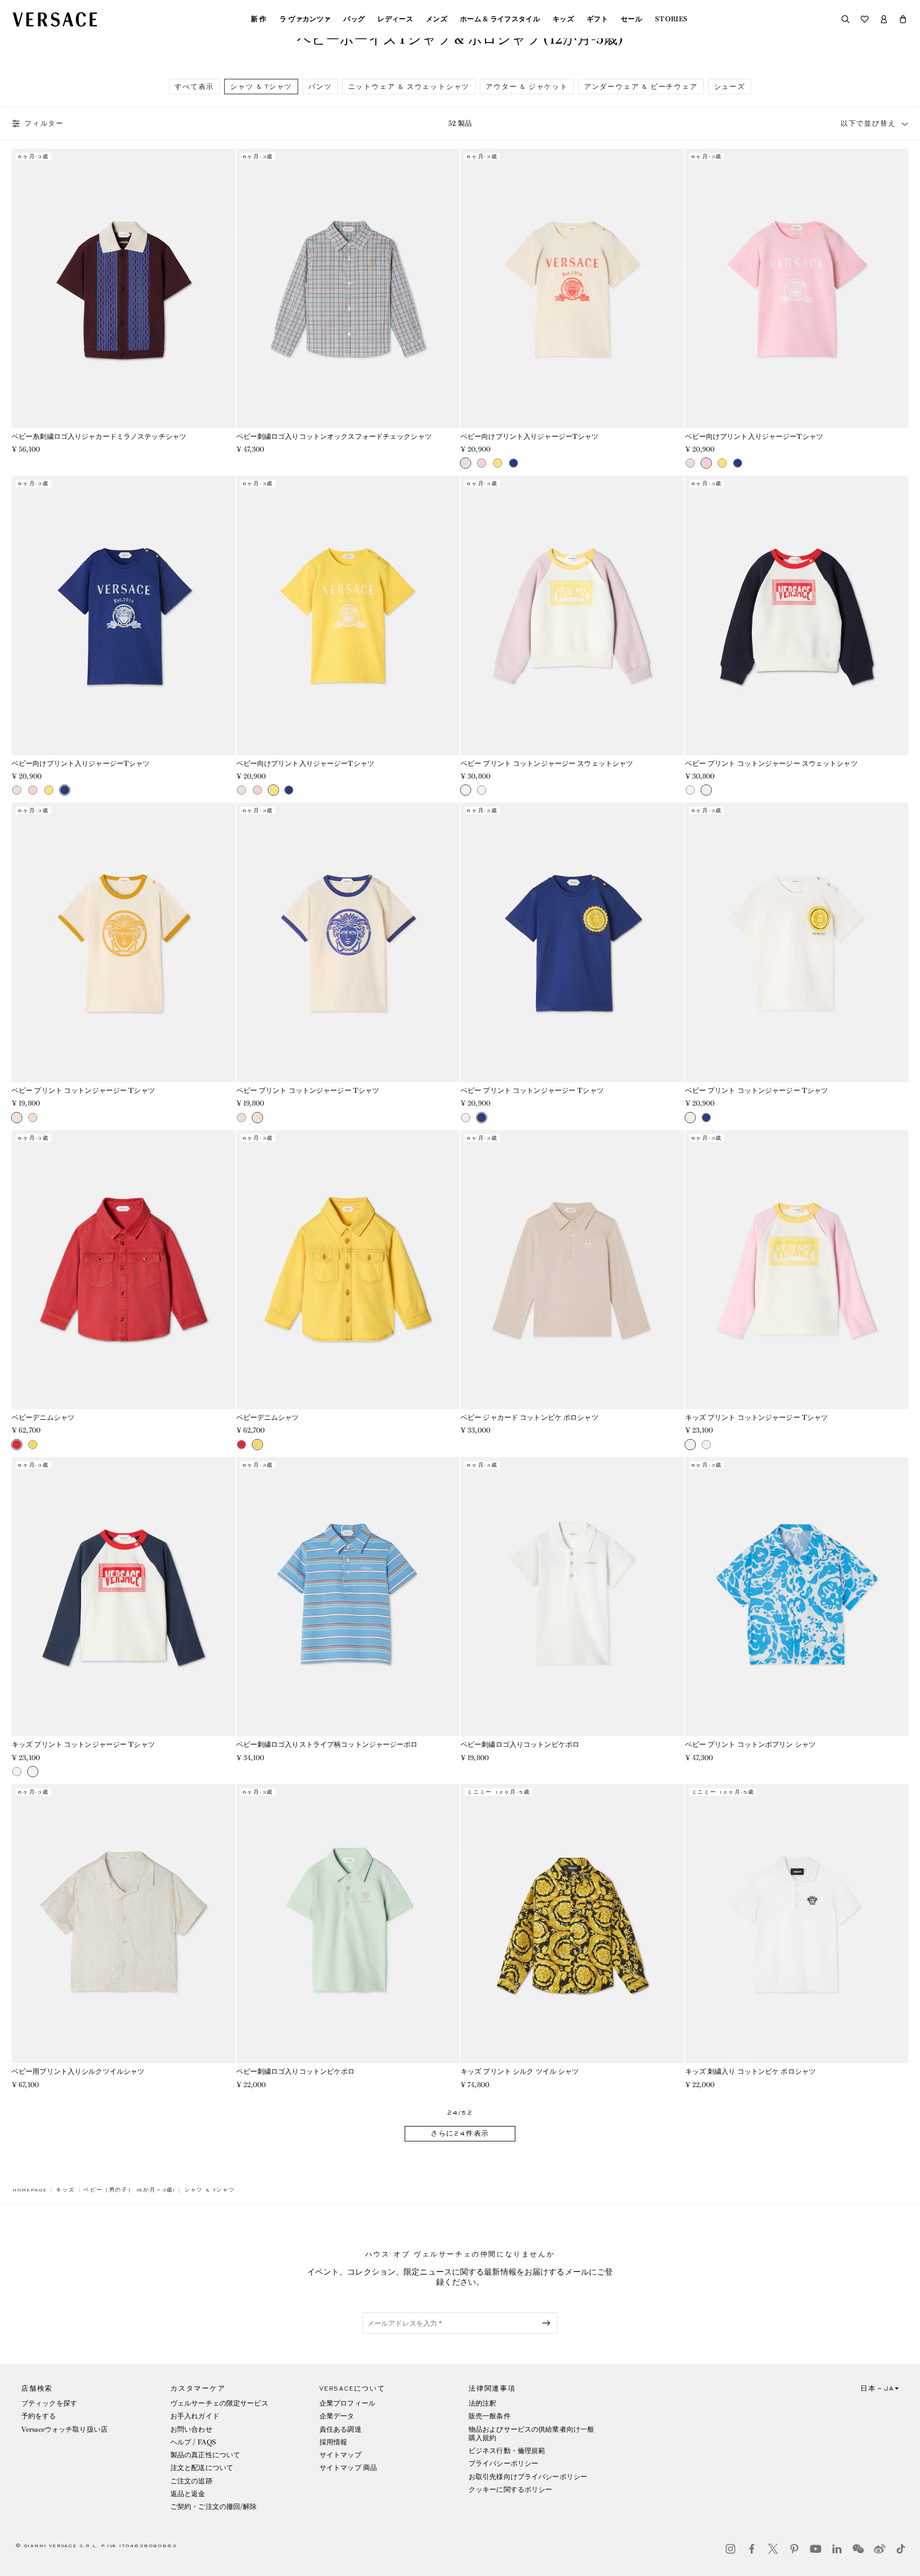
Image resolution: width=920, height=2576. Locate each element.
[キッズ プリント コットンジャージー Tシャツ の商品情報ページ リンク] (797, 1270)
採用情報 (333, 2442)
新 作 (259, 19)
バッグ (354, 19)
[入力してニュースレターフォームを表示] (548, 2323)
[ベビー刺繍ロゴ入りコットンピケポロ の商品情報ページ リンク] (572, 1597)
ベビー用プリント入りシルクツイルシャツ (78, 2071)
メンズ (437, 19)
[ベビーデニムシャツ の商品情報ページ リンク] (124, 1270)
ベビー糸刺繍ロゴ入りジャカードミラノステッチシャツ (99, 436)
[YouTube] (816, 2549)
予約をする (39, 2416)
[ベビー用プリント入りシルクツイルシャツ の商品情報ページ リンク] (124, 1924)
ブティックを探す (49, 2403)
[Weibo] (880, 2549)
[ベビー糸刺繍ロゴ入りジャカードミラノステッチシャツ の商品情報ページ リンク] (124, 288)
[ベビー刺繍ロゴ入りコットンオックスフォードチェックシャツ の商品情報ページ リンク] (348, 288)
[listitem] (194, 87)
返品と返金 (188, 2494)
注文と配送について (202, 2468)
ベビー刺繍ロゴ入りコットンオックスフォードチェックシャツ (334, 436)
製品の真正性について (205, 2455)
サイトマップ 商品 (348, 2468)
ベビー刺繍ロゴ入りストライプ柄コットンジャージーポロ (327, 1744)
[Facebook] (752, 2549)
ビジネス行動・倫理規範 (507, 2451)
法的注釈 (482, 2403)
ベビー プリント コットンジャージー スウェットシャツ (547, 763)
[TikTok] (901, 2549)
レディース (395, 19)
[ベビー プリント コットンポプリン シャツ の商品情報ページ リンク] (797, 1597)
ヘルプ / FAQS (193, 2442)
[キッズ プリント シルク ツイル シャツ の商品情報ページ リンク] (572, 1924)
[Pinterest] (794, 2549)
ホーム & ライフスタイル (500, 19)
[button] (903, 19)
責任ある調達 (340, 2429)
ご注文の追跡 (191, 2481)
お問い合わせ (191, 2429)
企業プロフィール (347, 2403)
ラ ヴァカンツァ (305, 19)
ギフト (597, 19)
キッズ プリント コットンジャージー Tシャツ (757, 1417)
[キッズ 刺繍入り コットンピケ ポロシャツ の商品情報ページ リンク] (797, 1924)
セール (631, 19)
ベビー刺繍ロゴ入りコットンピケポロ (520, 1744)
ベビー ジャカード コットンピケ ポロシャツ (529, 1417)
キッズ (563, 19)
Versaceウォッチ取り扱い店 (64, 2429)
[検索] (845, 19)
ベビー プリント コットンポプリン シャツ (751, 1744)
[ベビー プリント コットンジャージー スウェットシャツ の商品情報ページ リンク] (572, 615)
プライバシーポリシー (503, 2463)
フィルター (44, 124)
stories (671, 19)
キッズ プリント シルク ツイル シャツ (520, 2071)
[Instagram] (730, 2549)
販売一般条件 (490, 2416)
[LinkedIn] (837, 2549)
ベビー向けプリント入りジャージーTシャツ (529, 436)
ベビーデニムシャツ (43, 1417)
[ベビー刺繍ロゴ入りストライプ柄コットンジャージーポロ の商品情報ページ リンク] (348, 1597)
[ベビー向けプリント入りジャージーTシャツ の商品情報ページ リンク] (572, 288)
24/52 (460, 2113)
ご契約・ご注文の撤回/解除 (214, 2507)
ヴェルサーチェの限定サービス (219, 2403)
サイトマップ (340, 2455)
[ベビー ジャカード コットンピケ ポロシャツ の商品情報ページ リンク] (572, 1270)
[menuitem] (259, 19)
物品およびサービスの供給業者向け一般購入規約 (531, 2434)
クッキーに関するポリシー (510, 2489)
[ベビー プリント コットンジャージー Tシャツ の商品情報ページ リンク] (124, 942)
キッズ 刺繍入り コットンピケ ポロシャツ (751, 2071)
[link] (30, 2190)
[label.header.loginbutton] (884, 19)
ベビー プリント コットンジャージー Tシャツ (83, 1090)
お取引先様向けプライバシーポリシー (528, 2477)
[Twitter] (773, 2549)
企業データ (337, 2416)
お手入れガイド (195, 2416)
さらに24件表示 (460, 2133)
